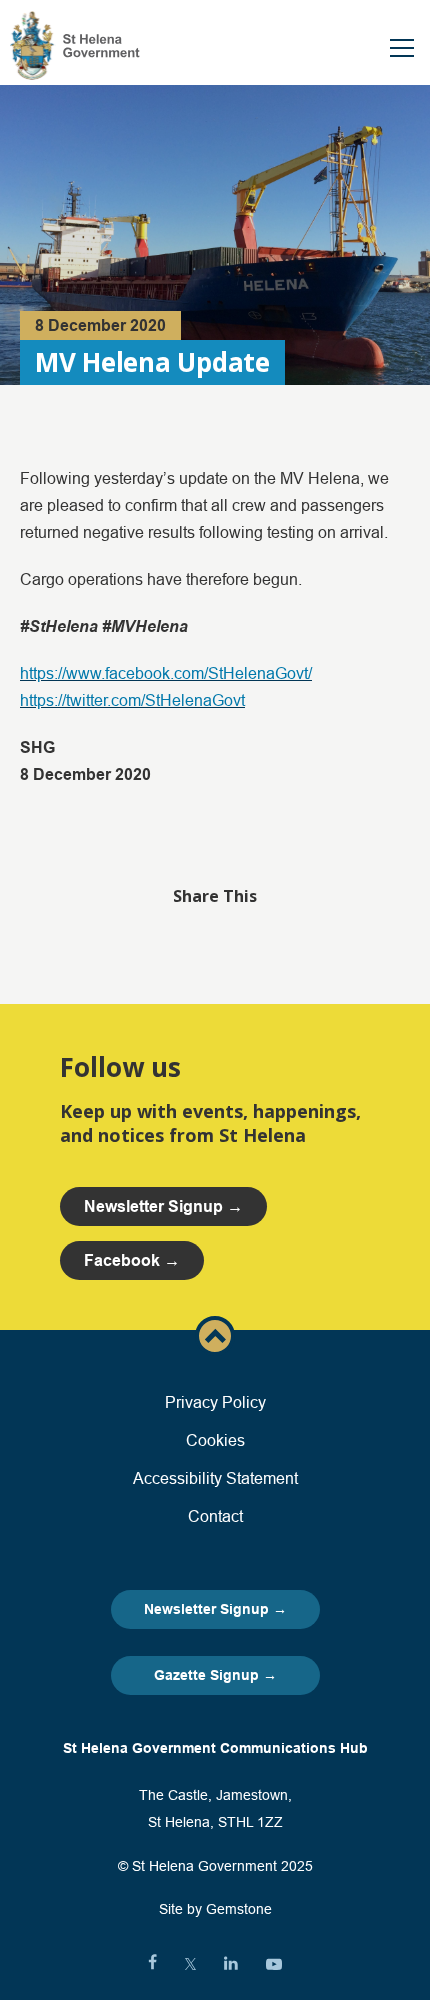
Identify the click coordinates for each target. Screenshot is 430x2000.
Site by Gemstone (215, 1909)
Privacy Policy (215, 1402)
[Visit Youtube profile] (274, 1964)
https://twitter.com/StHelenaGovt (132, 700)
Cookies (215, 1440)
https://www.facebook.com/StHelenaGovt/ (166, 673)
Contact (215, 1516)
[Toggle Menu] (402, 48)
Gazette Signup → (215, 1675)
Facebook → (132, 1260)
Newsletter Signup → (215, 1609)
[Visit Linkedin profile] (231, 1964)
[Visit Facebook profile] (152, 1964)
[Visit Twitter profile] (190, 1964)
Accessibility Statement (215, 1478)
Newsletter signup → (163, 1206)
